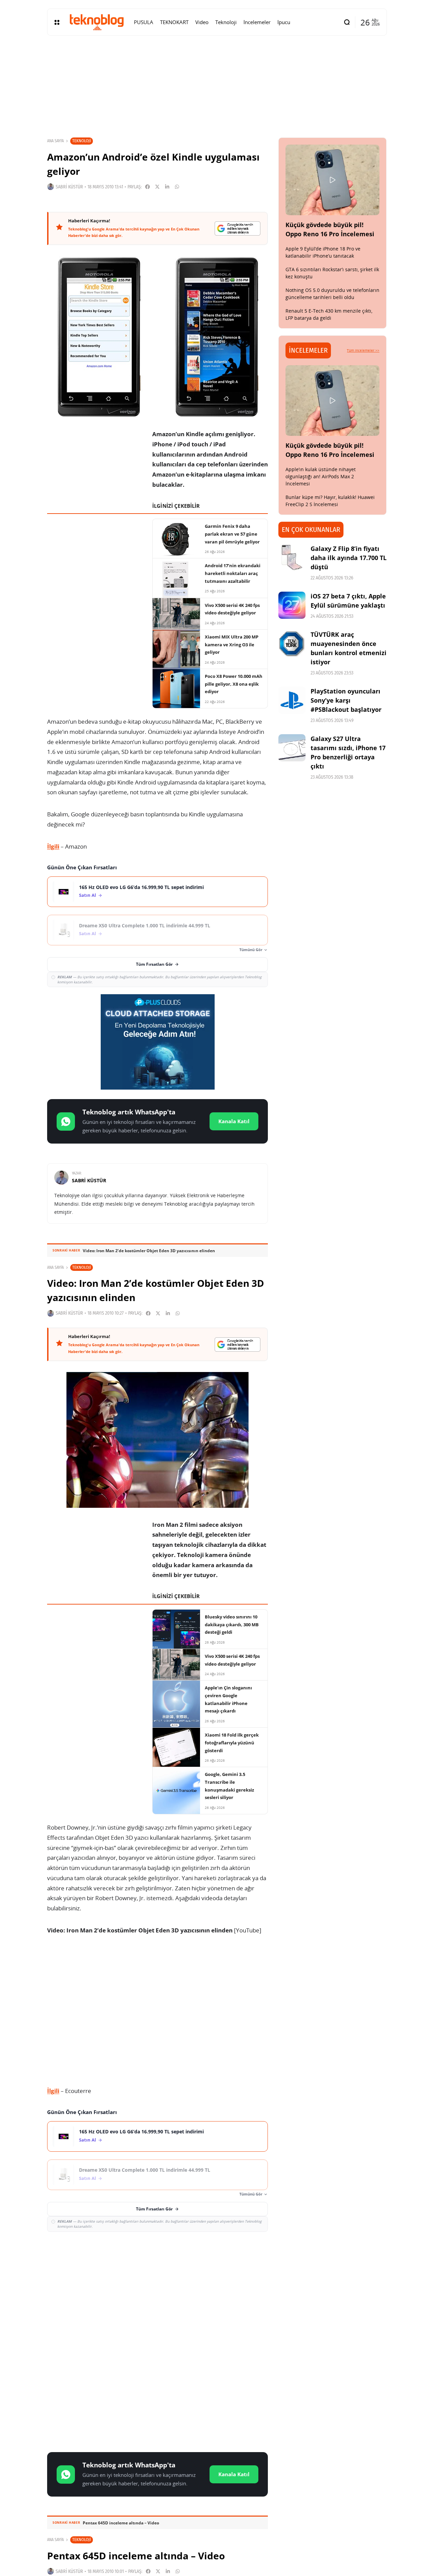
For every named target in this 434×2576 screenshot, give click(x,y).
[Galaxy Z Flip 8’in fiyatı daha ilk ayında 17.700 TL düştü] (292, 558)
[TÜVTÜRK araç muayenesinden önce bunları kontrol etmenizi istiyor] (292, 644)
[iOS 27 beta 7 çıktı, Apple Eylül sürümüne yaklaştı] (292, 605)
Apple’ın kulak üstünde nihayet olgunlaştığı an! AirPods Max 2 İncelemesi (321, 476)
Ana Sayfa (55, 141)
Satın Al (87, 895)
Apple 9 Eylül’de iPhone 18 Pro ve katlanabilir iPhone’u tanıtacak (323, 252)
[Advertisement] (157, 2286)
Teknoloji (82, 141)
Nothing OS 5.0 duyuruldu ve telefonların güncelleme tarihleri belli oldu (332, 294)
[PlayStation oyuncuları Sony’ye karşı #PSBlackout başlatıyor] (292, 700)
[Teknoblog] (97, 22)
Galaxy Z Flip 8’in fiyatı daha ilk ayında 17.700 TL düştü (349, 558)
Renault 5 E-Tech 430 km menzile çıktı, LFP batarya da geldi (329, 314)
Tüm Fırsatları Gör (154, 964)
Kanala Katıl (234, 1121)
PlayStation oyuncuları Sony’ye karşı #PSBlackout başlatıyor (346, 700)
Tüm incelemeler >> (363, 350)
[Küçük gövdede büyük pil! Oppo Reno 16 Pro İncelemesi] (333, 180)
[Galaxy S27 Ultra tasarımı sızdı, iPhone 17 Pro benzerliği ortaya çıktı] (292, 748)
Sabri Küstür (69, 187)
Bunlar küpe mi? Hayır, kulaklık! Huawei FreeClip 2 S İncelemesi (330, 501)
